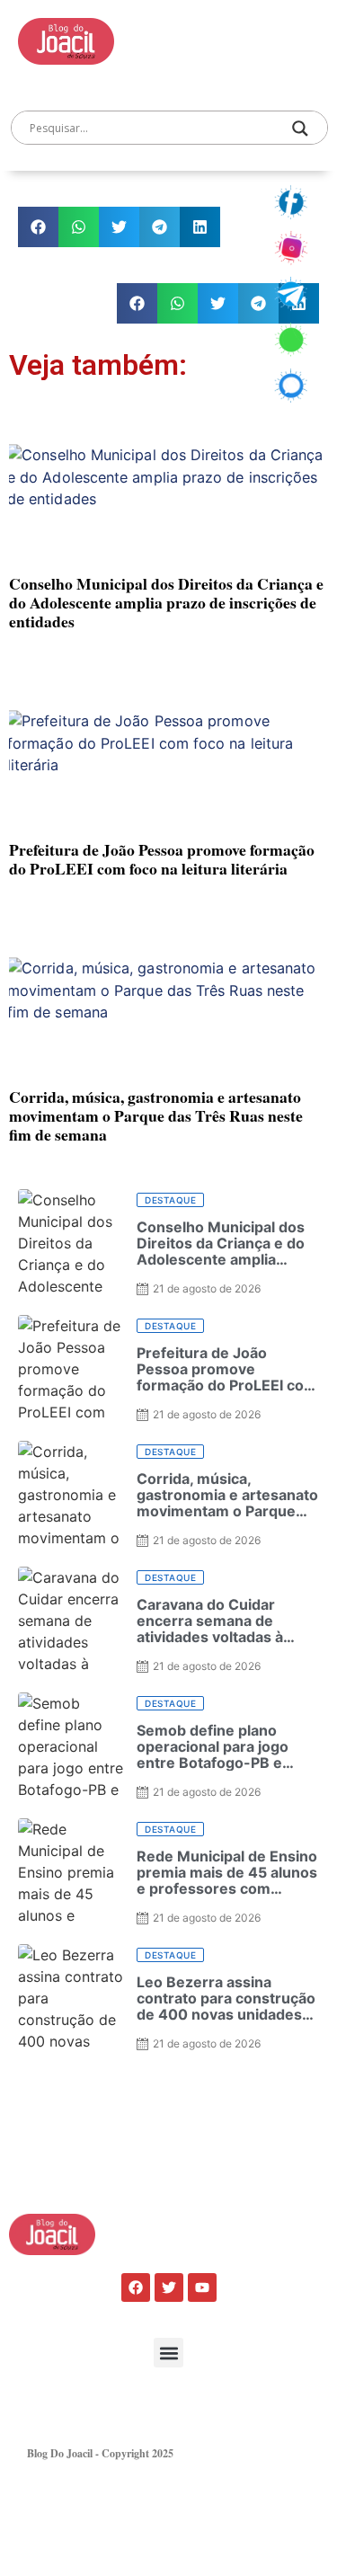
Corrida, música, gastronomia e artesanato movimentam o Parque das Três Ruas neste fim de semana (156, 1115)
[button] (38, 227)
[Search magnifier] (300, 129)
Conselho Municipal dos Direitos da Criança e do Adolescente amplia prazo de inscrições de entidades (166, 602)
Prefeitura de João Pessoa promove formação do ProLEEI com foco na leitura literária (162, 859)
